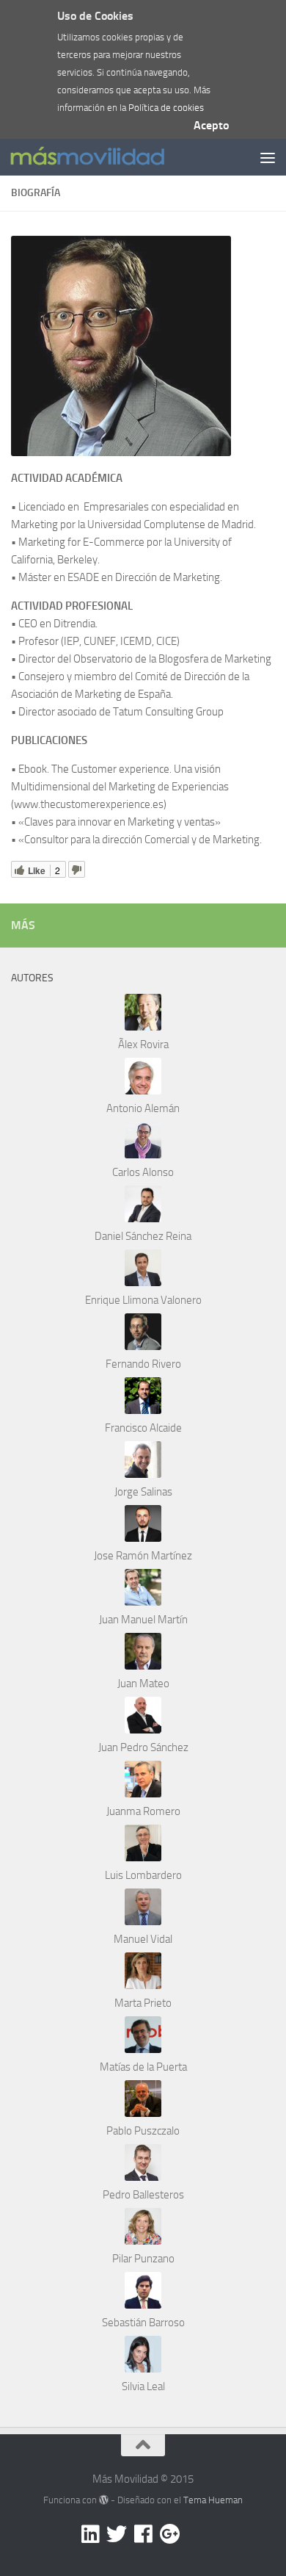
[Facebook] (143, 2534)
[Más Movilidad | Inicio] (113, 158)
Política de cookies (166, 108)
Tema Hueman (213, 2500)
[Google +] (169, 2534)
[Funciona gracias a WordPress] (104, 2500)
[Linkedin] (90, 2534)
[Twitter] (117, 2534)
